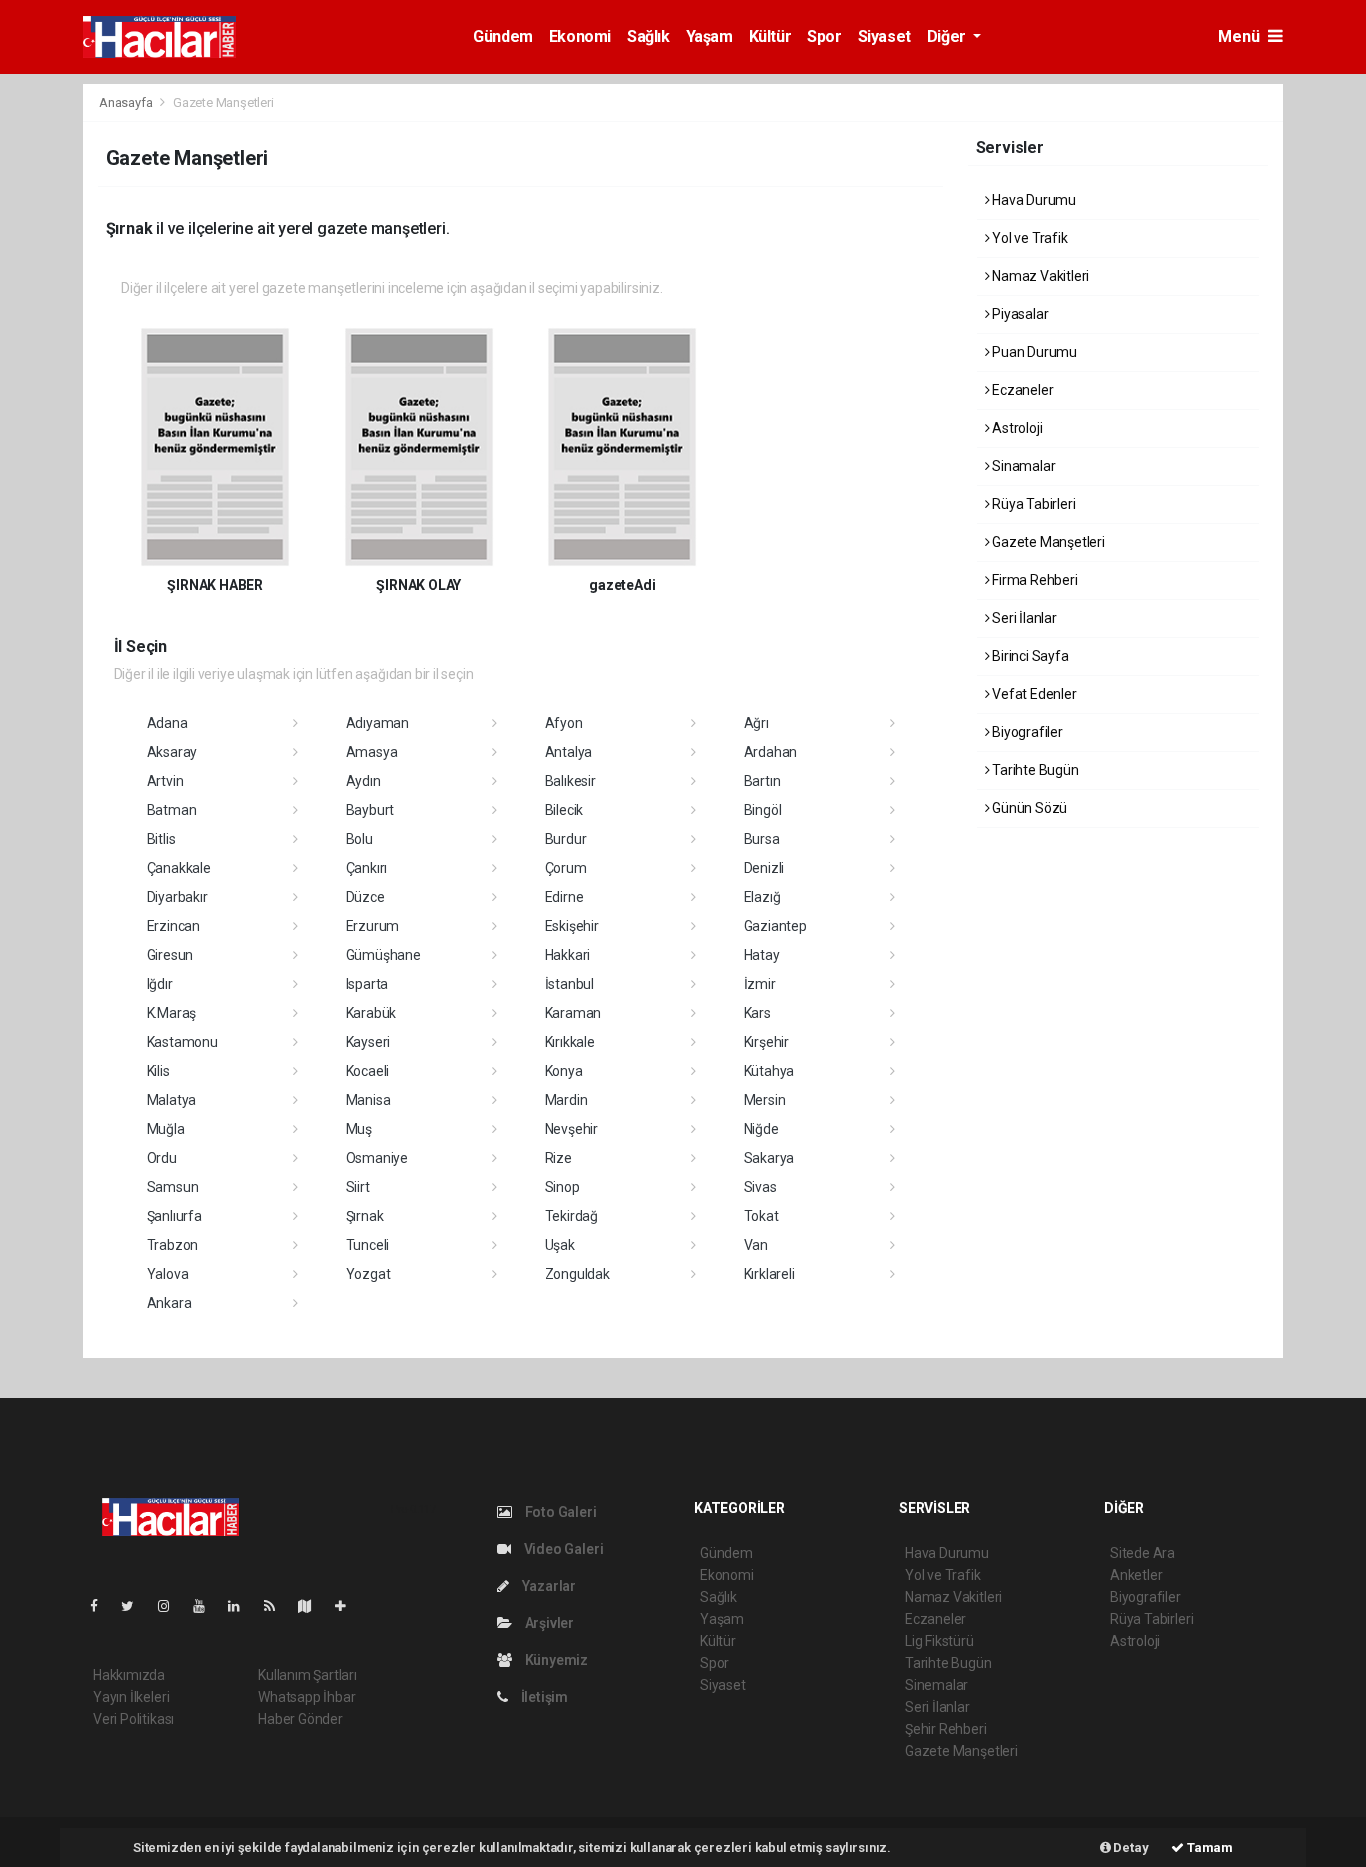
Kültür (770, 36)
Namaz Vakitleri (1039, 276)
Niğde (761, 1129)
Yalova (168, 1274)
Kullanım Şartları (307, 1675)
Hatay (762, 955)
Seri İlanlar (1023, 618)
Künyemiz (555, 1660)
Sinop (562, 1187)
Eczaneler (1021, 390)
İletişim (543, 1697)
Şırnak (365, 1216)
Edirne (564, 897)
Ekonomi (580, 36)
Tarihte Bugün (1033, 770)
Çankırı (367, 868)
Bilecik (564, 810)
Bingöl (763, 810)
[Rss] (277, 1606)
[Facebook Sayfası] (102, 1606)
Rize (558, 1158)
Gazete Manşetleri (1047, 542)
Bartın (762, 781)
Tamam (1208, 1847)
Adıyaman (377, 723)
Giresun (170, 955)
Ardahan (771, 752)
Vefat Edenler (1032, 694)
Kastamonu (182, 1042)
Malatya (172, 1100)
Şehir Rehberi (946, 1729)
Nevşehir (571, 1129)
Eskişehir (572, 926)
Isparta (367, 984)
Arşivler (548, 1623)
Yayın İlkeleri (131, 1697)
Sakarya (769, 1158)
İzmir (760, 984)
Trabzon (173, 1245)
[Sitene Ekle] (348, 1606)
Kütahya (769, 1071)
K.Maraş (172, 1013)
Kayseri (368, 1042)
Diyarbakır (177, 897)
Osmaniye (377, 1158)
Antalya (569, 752)
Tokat (761, 1216)
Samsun (173, 1187)
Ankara (169, 1303)
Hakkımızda (129, 1675)
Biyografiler (1026, 732)
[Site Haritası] (313, 1606)
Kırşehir (766, 1042)
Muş (359, 1129)
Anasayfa (127, 102)
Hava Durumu (1032, 200)
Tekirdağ (571, 1216)
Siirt (358, 1187)
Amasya (372, 752)
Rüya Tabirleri (1032, 504)
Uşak (560, 1245)
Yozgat (368, 1274)
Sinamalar (1022, 466)
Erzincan (173, 926)
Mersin (765, 1100)
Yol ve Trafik (1028, 238)
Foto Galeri (559, 1512)
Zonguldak (577, 1274)
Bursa (762, 839)
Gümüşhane (383, 955)
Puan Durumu (1033, 352)
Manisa (368, 1100)
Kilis (158, 1071)
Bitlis (161, 839)
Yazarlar (547, 1586)
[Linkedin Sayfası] (242, 1606)
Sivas (760, 1187)
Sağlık (648, 36)
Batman (172, 810)
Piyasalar (1018, 314)
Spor (824, 36)
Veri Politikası (133, 1719)
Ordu (162, 1158)
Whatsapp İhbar (306, 1697)
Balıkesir (570, 781)
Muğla (166, 1129)
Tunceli (368, 1245)
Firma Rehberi (1033, 580)
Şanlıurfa (174, 1216)
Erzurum (373, 926)
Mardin (566, 1100)
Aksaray (172, 752)
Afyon (564, 723)
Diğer (948, 36)
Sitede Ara (1142, 1553)
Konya (564, 1071)
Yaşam (709, 36)
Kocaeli (368, 1071)
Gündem (503, 36)
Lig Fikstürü (939, 1641)
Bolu (359, 839)
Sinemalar (936, 1685)
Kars (757, 1013)
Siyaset (884, 36)
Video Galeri (562, 1549)
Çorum (566, 868)
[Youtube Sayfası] (207, 1606)
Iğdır (160, 984)
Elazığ (762, 897)
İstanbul (569, 984)
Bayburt (370, 810)
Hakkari (568, 955)
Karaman (573, 1013)
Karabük (371, 1013)
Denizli (764, 868)
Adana (167, 723)
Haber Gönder (300, 1719)
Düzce (365, 897)
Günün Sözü (1028, 808)
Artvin (165, 781)
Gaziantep (775, 926)
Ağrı (756, 723)
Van (756, 1245)
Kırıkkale (570, 1042)
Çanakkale (179, 868)
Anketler (1136, 1575)
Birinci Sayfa (1028, 656)
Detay (1130, 1847)
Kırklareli (769, 1274)
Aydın (363, 781)
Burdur (566, 839)
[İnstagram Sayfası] (172, 1606)
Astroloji (1015, 428)
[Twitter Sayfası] (135, 1606)
